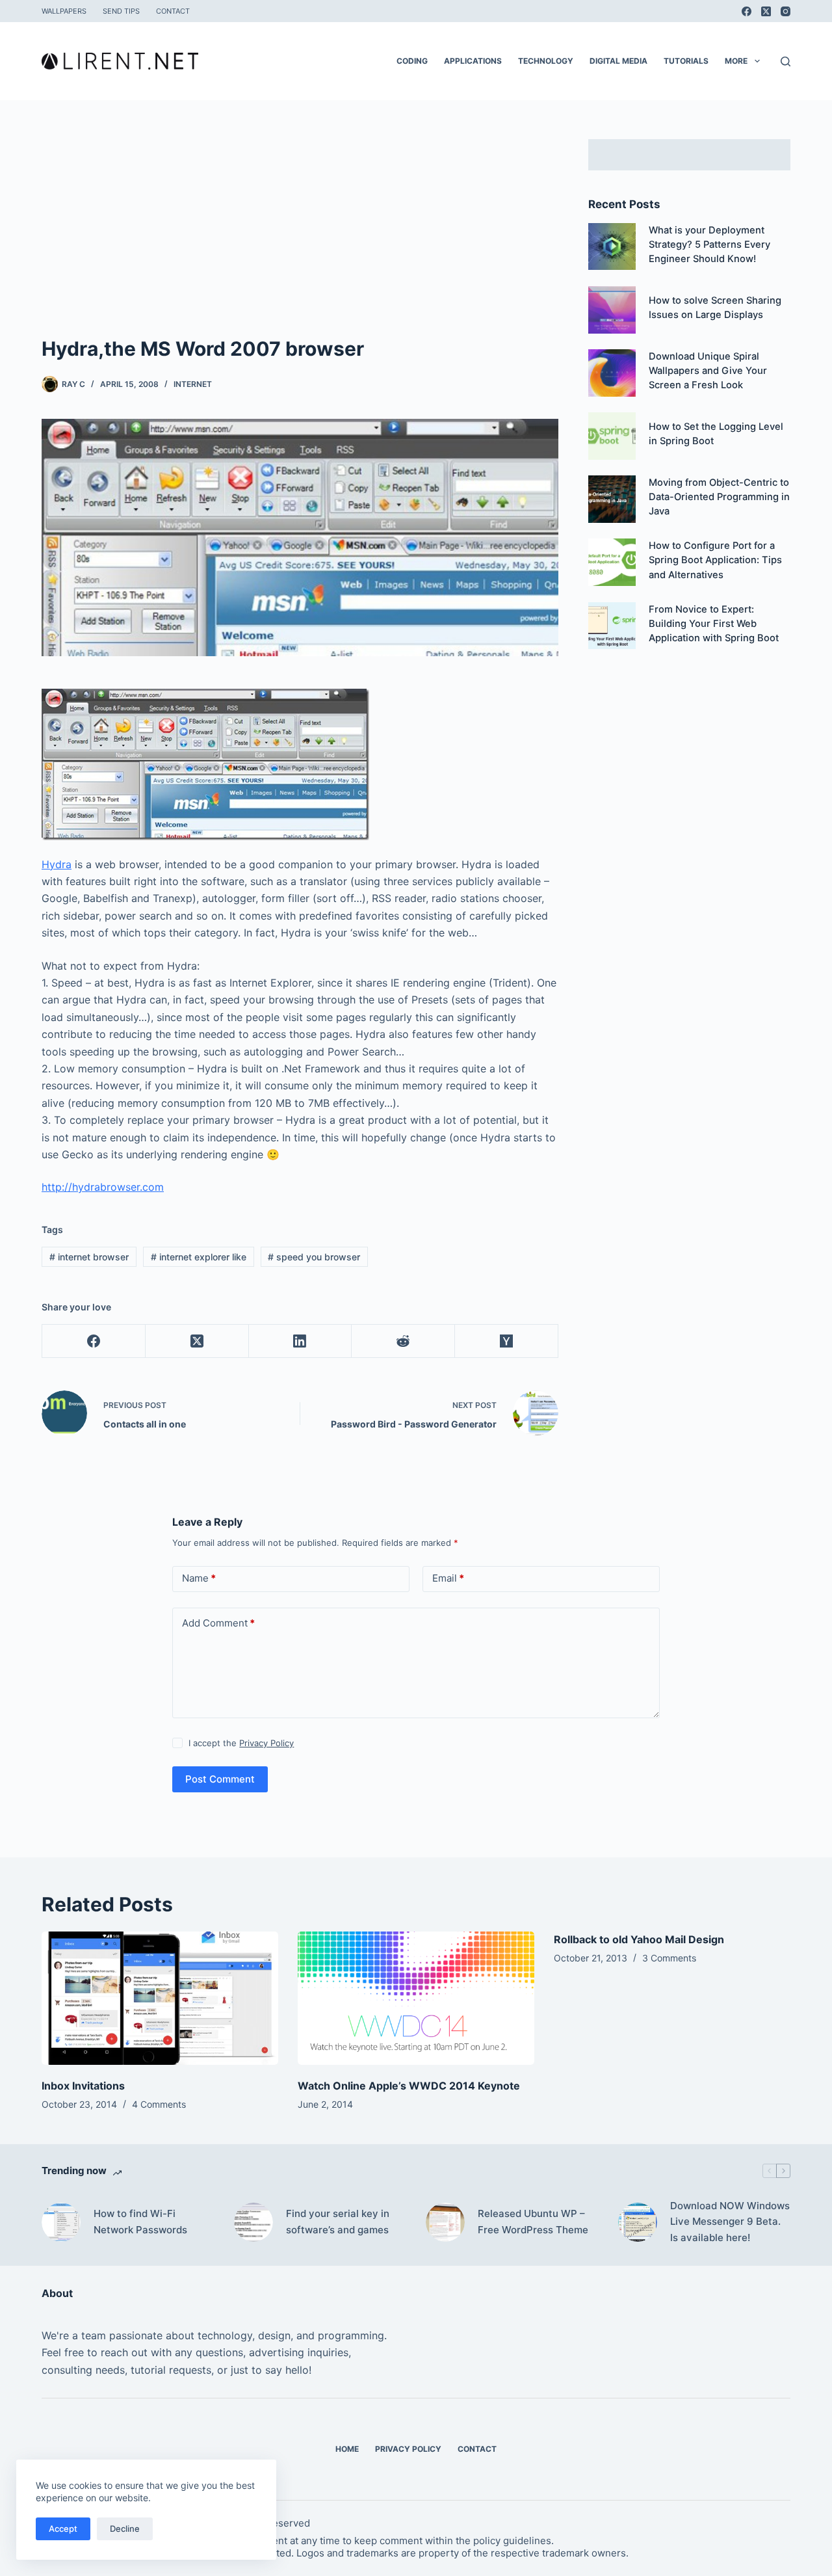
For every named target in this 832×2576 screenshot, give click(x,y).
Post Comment (220, 1779)
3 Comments (669, 1958)
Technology (546, 61)
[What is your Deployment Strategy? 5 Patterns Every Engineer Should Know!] (612, 247)
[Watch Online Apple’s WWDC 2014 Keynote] (416, 1998)
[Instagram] (786, 11)
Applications (473, 61)
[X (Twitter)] (766, 11)
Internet (193, 384)
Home (347, 2449)
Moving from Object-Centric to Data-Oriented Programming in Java (719, 497)
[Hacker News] (507, 1341)
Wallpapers (64, 11)
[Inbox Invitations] (160, 1998)
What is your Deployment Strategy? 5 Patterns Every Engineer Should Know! (709, 245)
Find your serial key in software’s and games (338, 2222)
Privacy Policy (266, 1743)
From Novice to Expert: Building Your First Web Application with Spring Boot (714, 624)
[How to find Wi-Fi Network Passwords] (61, 2222)
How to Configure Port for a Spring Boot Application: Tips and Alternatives (715, 560)
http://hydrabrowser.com (103, 1187)
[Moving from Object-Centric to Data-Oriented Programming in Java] (612, 499)
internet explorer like (199, 1257)
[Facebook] (747, 11)
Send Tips (121, 11)
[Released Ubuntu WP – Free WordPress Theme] (445, 2222)
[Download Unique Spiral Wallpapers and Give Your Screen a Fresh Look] (612, 373)
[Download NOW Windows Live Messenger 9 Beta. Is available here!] (638, 2222)
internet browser (89, 1257)
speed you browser (314, 1257)
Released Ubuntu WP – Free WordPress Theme (533, 2222)
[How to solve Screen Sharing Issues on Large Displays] (612, 310)
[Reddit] (403, 1341)
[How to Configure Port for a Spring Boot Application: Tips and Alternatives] (612, 562)
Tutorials (686, 61)
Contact (173, 11)
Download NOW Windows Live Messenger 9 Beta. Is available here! (730, 2222)
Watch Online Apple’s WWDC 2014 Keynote (409, 2086)
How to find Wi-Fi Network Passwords (140, 2222)
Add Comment (218, 1623)
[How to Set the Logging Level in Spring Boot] (612, 436)
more (736, 61)
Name (199, 1578)
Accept (63, 2529)
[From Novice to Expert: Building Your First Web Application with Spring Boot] (612, 626)
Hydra (57, 864)
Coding (412, 61)
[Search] (786, 61)
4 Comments (159, 2104)
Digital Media (618, 61)
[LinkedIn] (301, 1341)
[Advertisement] (300, 237)
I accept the (241, 1743)
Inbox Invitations (83, 2086)
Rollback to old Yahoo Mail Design (639, 1939)
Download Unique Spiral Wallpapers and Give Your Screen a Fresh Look (708, 371)
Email (448, 1578)
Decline (125, 2529)
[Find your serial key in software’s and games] (253, 2222)
